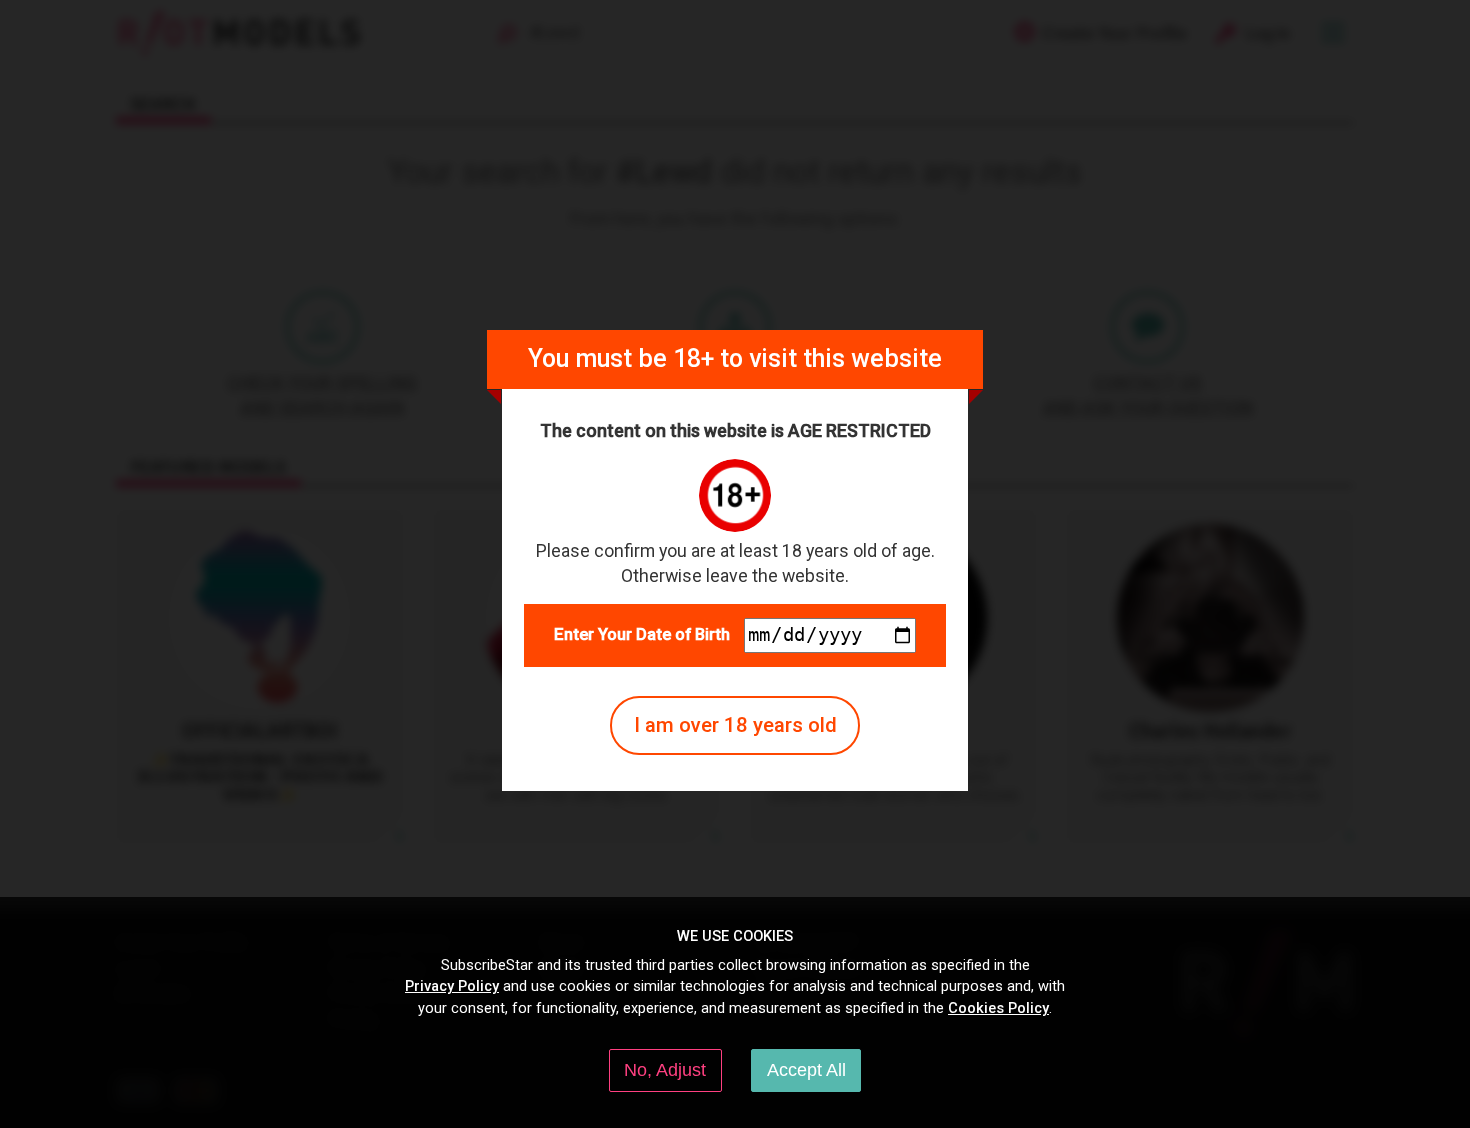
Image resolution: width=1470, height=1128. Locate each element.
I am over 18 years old (735, 725)
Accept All (806, 1070)
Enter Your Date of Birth (642, 634)
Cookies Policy (998, 1008)
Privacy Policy (452, 986)
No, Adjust (665, 1070)
